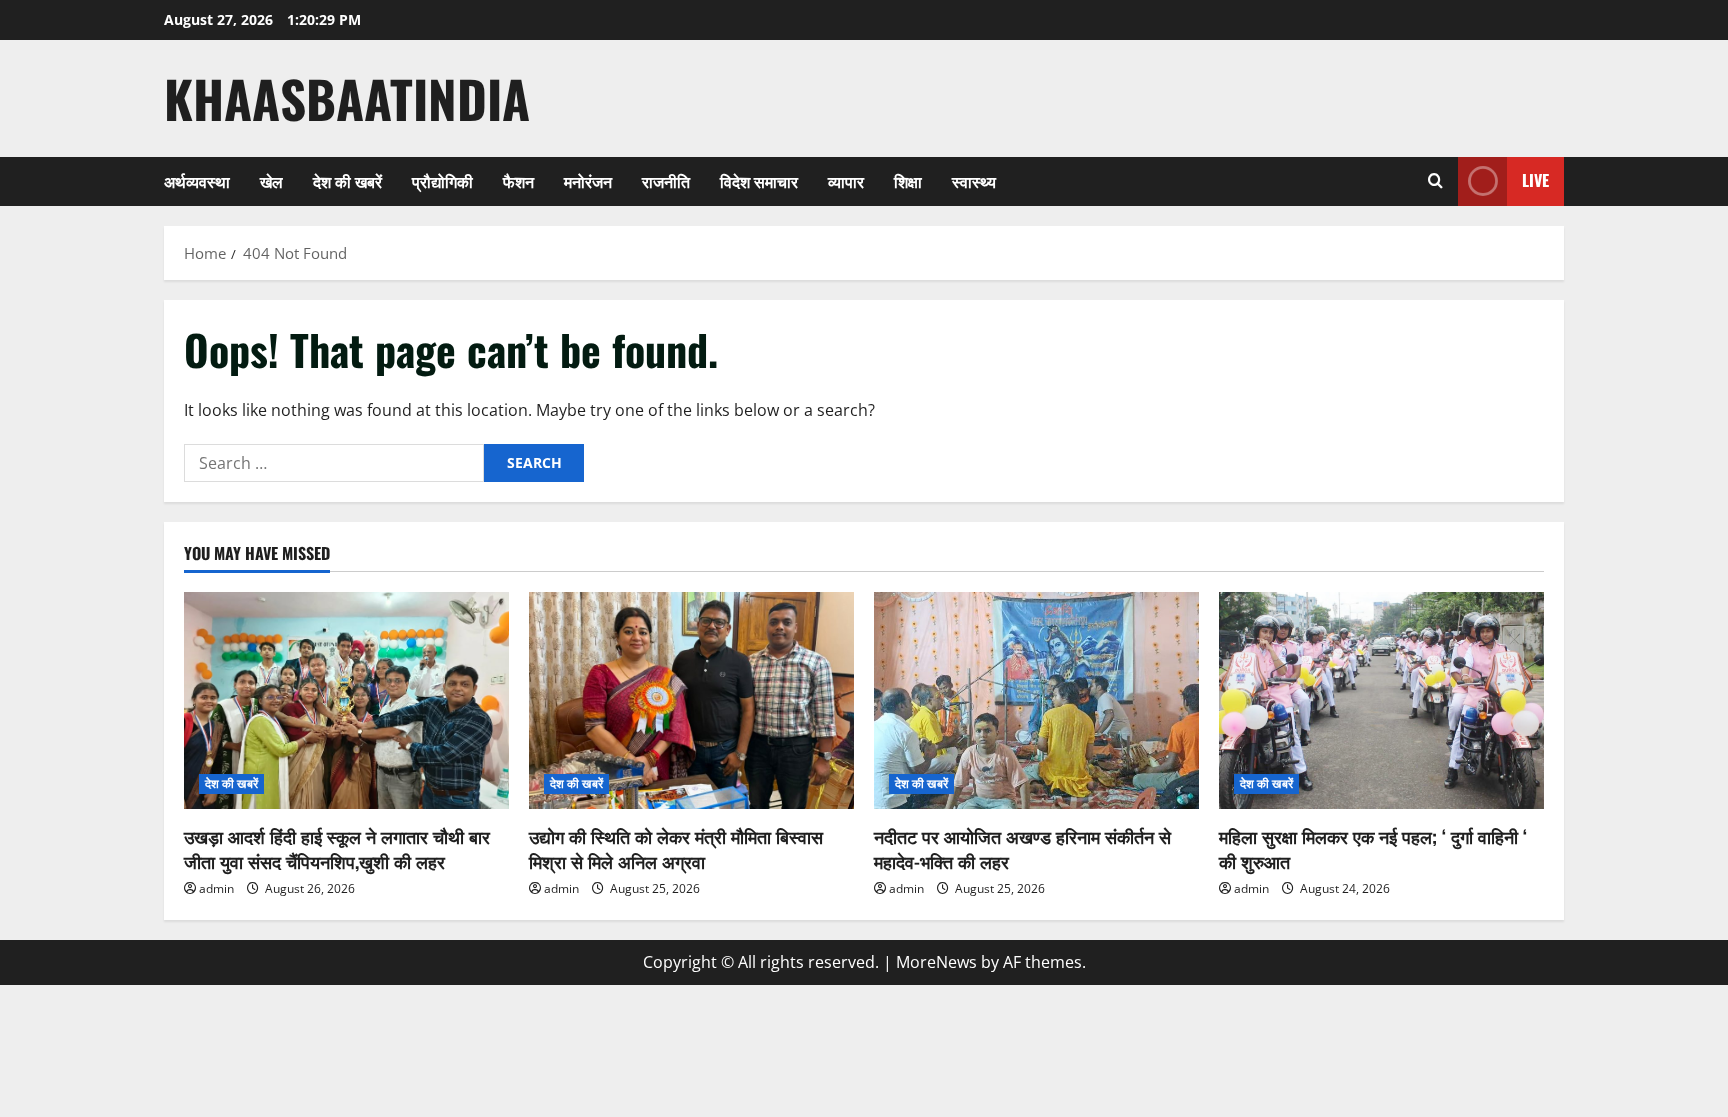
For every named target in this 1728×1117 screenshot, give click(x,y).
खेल (271, 181)
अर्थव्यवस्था (197, 181)
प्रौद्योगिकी (442, 181)
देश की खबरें (347, 181)
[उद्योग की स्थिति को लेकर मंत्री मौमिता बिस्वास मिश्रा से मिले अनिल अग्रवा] (691, 700)
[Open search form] (1435, 181)
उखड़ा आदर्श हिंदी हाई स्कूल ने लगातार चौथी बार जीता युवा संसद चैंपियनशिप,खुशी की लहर (337, 848)
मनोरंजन (588, 181)
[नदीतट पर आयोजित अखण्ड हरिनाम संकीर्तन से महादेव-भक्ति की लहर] (1036, 700)
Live (1535, 180)
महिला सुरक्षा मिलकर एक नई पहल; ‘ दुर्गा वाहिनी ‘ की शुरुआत (1373, 848)
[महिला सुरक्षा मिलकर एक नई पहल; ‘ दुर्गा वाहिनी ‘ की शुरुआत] (1381, 700)
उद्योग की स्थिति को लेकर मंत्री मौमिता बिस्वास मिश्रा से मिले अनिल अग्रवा (676, 848)
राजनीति (666, 181)
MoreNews (936, 962)
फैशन (518, 181)
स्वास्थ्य (974, 181)
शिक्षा (908, 181)
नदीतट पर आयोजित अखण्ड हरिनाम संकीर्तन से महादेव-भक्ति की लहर (1022, 848)
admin (216, 888)
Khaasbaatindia (347, 98)
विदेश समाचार (759, 181)
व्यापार (846, 181)
